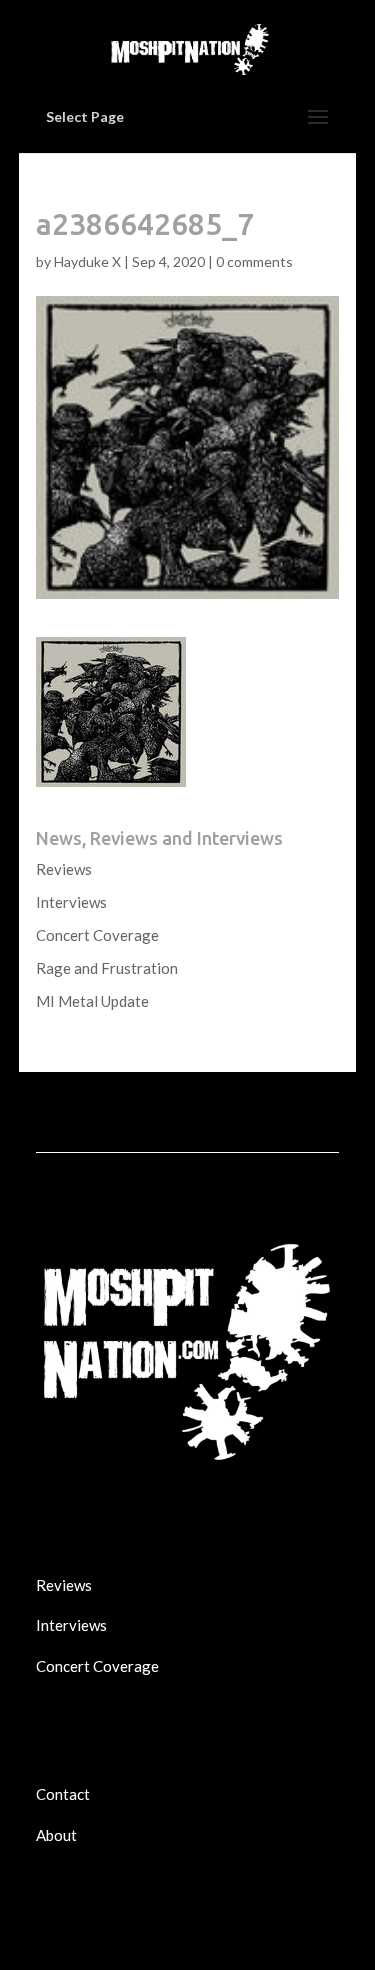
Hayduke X (87, 261)
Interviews (71, 902)
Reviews (64, 869)
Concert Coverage (97, 935)
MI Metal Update (92, 1001)
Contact (63, 1794)
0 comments (254, 261)
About (56, 1835)
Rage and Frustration (107, 968)
